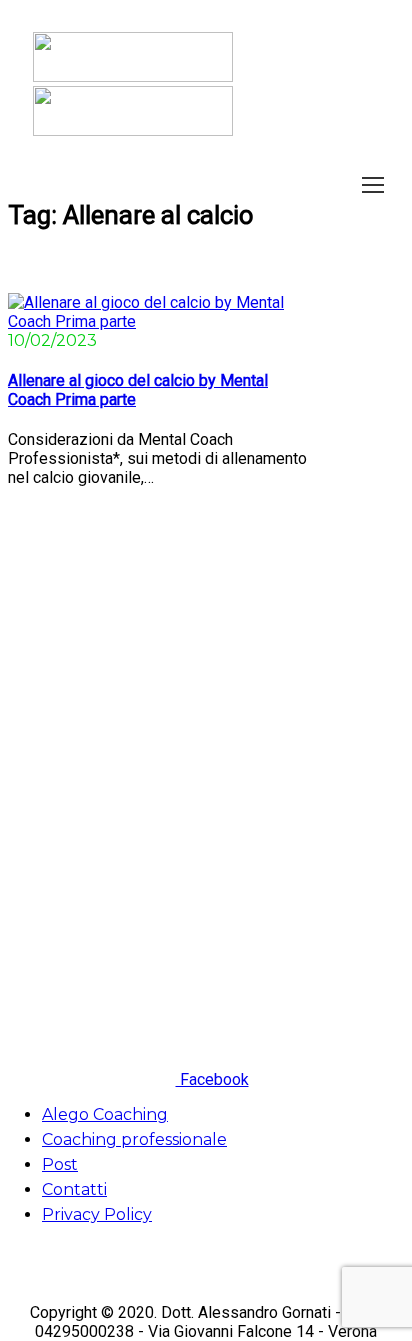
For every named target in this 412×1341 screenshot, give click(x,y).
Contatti (74, 1189)
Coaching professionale (134, 1139)
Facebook (212, 1079)
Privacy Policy (97, 1214)
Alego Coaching (105, 1114)
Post (60, 1164)
